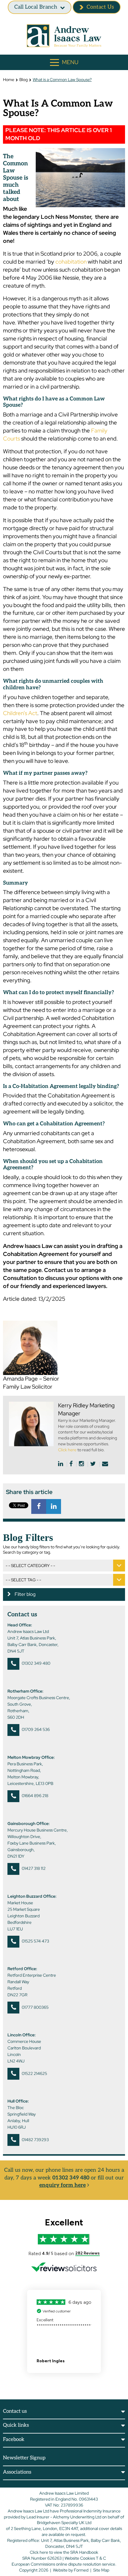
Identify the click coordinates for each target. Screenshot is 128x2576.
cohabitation (71, 262)
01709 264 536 (36, 1729)
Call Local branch (36, 7)
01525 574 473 (35, 1941)
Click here (67, 1450)
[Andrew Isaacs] (64, 36)
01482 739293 (35, 2140)
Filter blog (25, 1594)
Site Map (101, 2570)
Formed (81, 2570)
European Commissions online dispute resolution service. (64, 2564)
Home (9, 80)
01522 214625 (34, 2073)
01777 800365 (35, 2007)
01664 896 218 (35, 1796)
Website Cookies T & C (85, 2558)
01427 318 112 (34, 1868)
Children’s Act (20, 713)
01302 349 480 (36, 1663)
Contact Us (100, 7)
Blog (24, 80)
